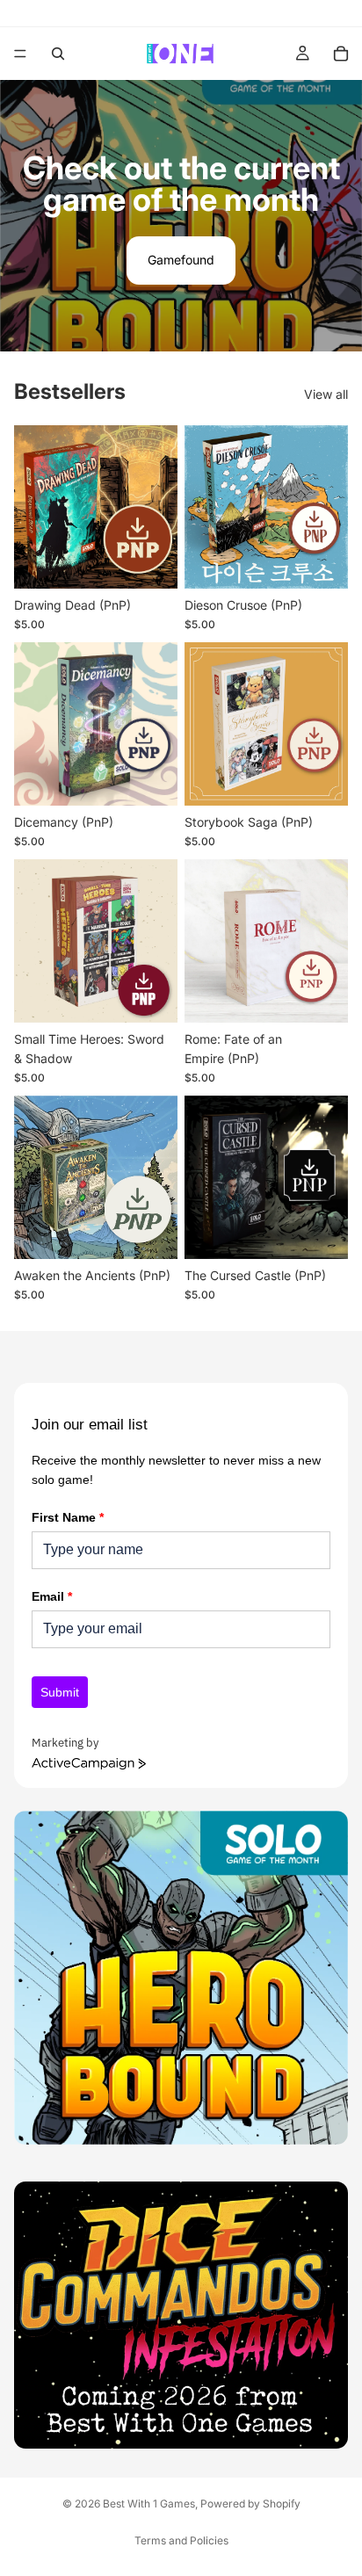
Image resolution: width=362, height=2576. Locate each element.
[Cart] (341, 54)
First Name (68, 1517)
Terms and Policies (181, 2540)
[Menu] (20, 54)
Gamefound (181, 260)
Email (52, 1596)
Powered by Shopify (250, 2504)
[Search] (58, 54)
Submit (60, 1692)
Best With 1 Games (149, 2504)
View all (326, 394)
